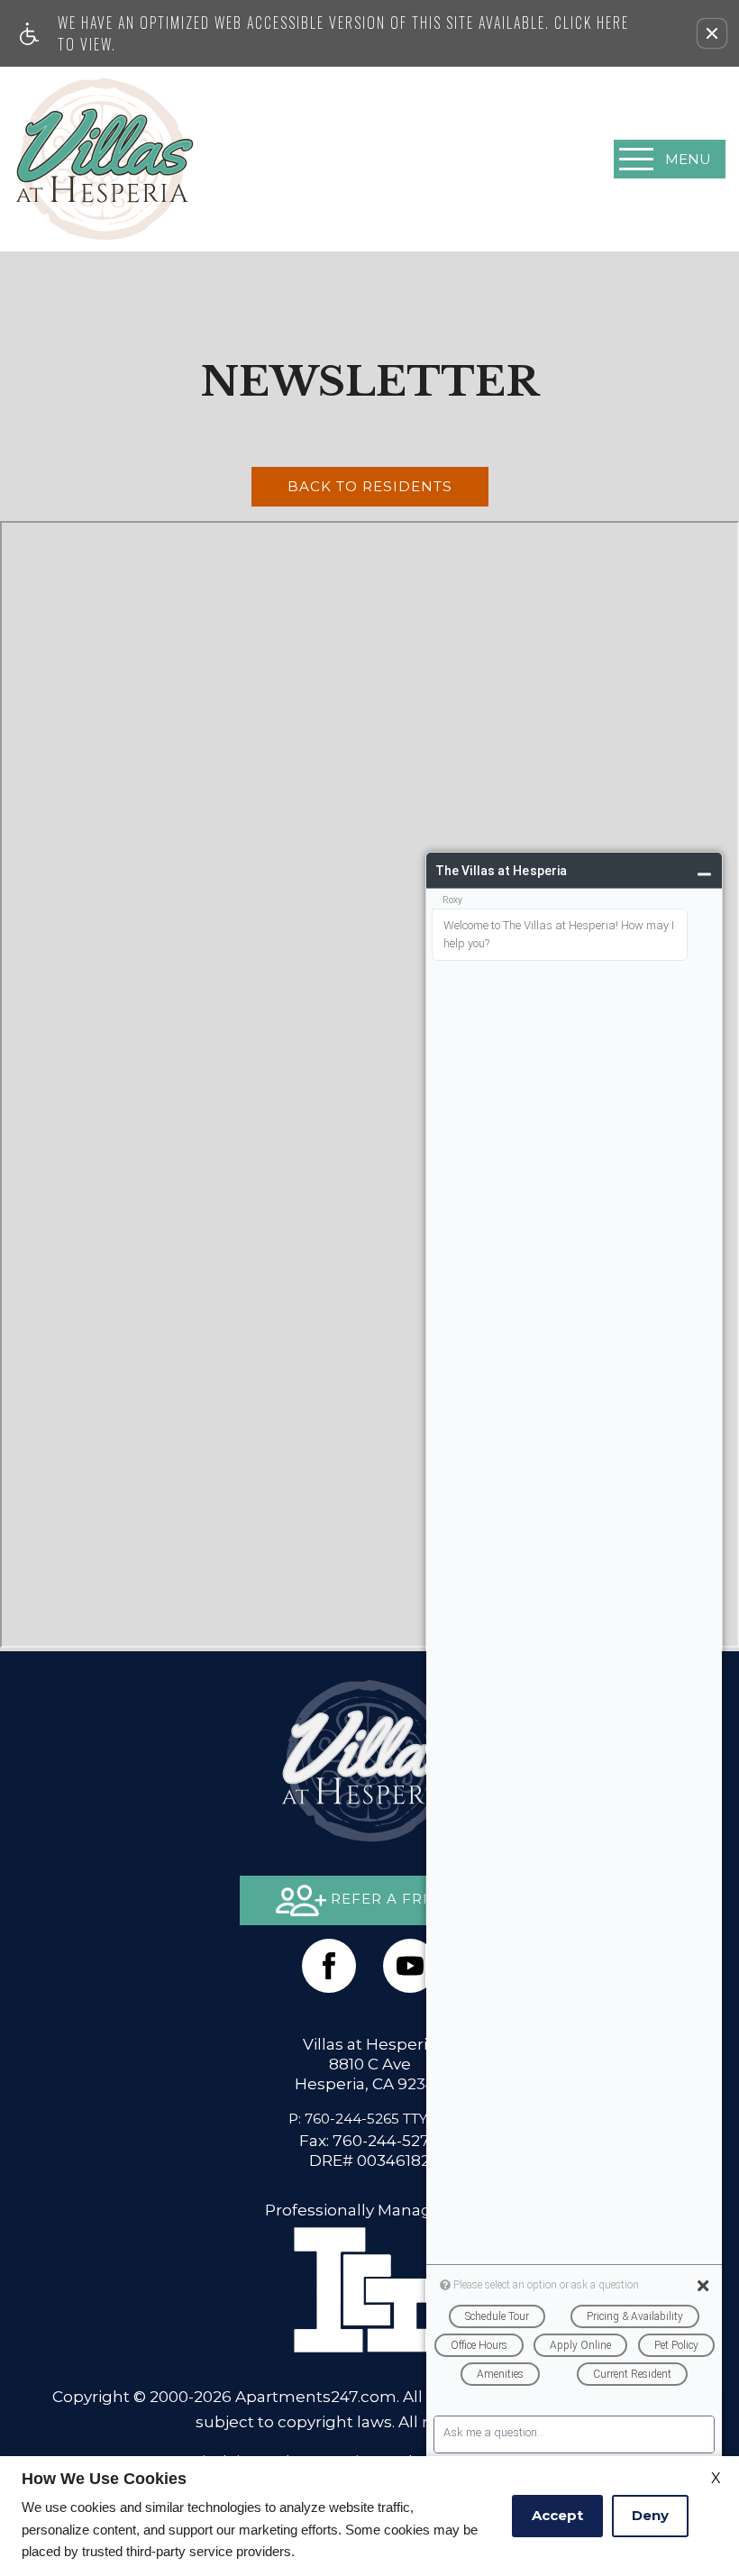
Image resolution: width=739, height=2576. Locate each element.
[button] (712, 33)
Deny (650, 2515)
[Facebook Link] (329, 1966)
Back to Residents (370, 486)
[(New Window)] (410, 1966)
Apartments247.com (316, 2396)
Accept (557, 2515)
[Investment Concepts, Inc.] (369, 2288)
